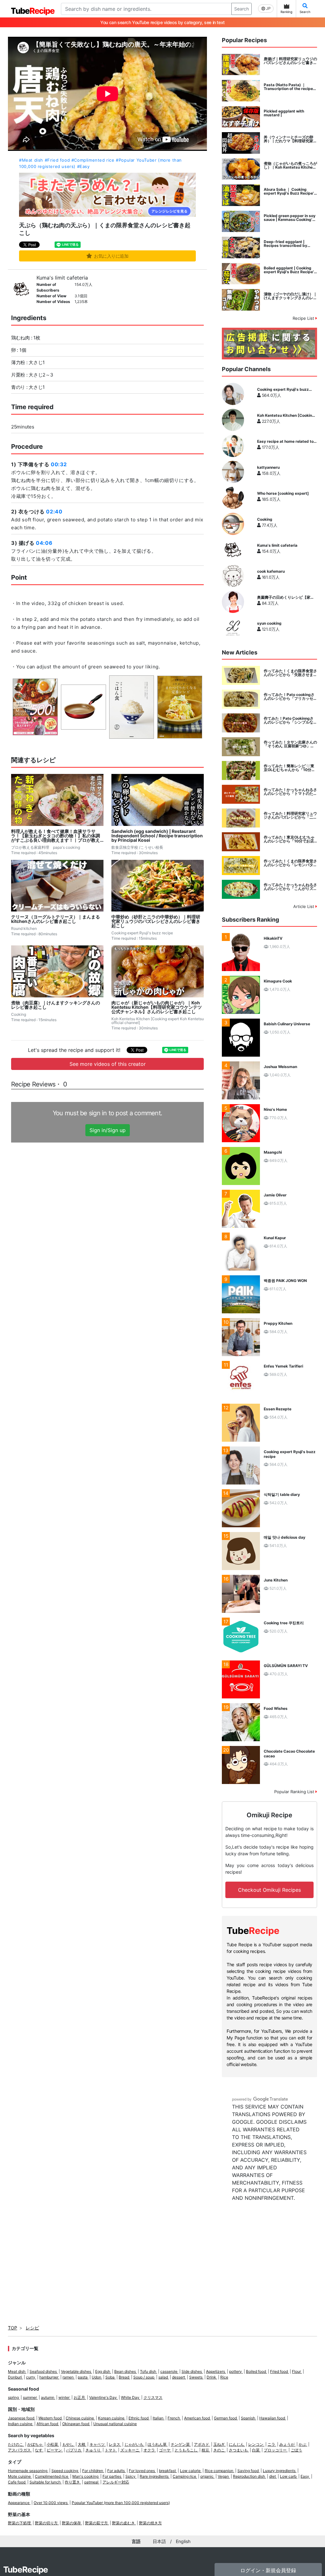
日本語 (159, 2541)
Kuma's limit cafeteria (62, 278)
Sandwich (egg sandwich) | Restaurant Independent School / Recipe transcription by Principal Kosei (157, 836)
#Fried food (57, 160)
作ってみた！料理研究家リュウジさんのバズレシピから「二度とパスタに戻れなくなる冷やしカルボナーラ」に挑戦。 (290, 815)
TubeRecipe (26, 2570)
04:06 (44, 543)
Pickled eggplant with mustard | (284, 113)
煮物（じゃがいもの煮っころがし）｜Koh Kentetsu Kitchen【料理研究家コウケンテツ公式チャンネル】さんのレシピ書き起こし (290, 165)
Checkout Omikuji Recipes (269, 1890)
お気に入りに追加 (111, 256)
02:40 (54, 512)
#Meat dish (31, 160)
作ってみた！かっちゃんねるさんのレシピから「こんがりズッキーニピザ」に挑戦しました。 (290, 887)
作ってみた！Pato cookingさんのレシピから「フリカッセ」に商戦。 (290, 697)
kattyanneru (268, 467)
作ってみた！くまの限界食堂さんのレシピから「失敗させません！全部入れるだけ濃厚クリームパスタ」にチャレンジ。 (290, 673)
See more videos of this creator (108, 1064)
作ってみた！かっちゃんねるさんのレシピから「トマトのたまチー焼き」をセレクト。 (290, 792)
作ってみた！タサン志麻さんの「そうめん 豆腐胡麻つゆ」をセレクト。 (290, 744)
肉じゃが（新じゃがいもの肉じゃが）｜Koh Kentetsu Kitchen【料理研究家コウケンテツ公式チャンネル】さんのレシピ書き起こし (157, 1007)
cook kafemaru (271, 571)
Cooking (265, 519)
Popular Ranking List (295, 1792)
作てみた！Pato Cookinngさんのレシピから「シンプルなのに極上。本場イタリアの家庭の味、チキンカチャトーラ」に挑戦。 (290, 720)
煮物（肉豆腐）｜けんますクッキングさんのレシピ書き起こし (56, 1005)
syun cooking (269, 623)
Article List (304, 906)
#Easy (83, 166)
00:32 (59, 464)
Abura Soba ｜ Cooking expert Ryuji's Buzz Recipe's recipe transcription (290, 191)
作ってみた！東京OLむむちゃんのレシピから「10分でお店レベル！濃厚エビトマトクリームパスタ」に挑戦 (290, 839)
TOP (13, 2328)
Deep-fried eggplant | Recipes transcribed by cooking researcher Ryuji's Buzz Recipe (288, 244)
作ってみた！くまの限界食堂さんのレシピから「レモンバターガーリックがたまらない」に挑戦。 (290, 863)
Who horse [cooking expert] (283, 493)
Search (242, 9)
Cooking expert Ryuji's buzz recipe (283, 390)
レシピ (32, 2328)
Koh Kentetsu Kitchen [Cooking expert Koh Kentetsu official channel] (286, 415)
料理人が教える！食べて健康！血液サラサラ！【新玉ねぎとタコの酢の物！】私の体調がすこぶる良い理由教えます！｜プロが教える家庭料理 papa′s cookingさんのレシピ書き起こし (57, 836)
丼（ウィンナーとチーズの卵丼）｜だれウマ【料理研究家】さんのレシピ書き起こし (290, 139)
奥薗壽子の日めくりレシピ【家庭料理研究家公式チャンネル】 (286, 597)
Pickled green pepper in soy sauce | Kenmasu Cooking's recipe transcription (290, 218)
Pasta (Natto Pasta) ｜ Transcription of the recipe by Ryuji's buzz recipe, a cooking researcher (288, 87)
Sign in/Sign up (108, 1130)
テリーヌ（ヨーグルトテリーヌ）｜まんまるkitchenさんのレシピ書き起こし (56, 919)
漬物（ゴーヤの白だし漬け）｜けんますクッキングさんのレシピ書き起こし (290, 296)
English (183, 2541)
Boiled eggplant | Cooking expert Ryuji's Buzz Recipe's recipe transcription (290, 270)
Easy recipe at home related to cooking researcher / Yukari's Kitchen (285, 441)
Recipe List (304, 318)
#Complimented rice (93, 160)
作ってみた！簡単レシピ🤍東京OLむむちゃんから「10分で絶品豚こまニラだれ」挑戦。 (289, 768)
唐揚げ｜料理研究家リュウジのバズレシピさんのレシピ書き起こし (290, 61)
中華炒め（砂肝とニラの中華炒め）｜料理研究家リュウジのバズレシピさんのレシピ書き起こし (156, 921)
